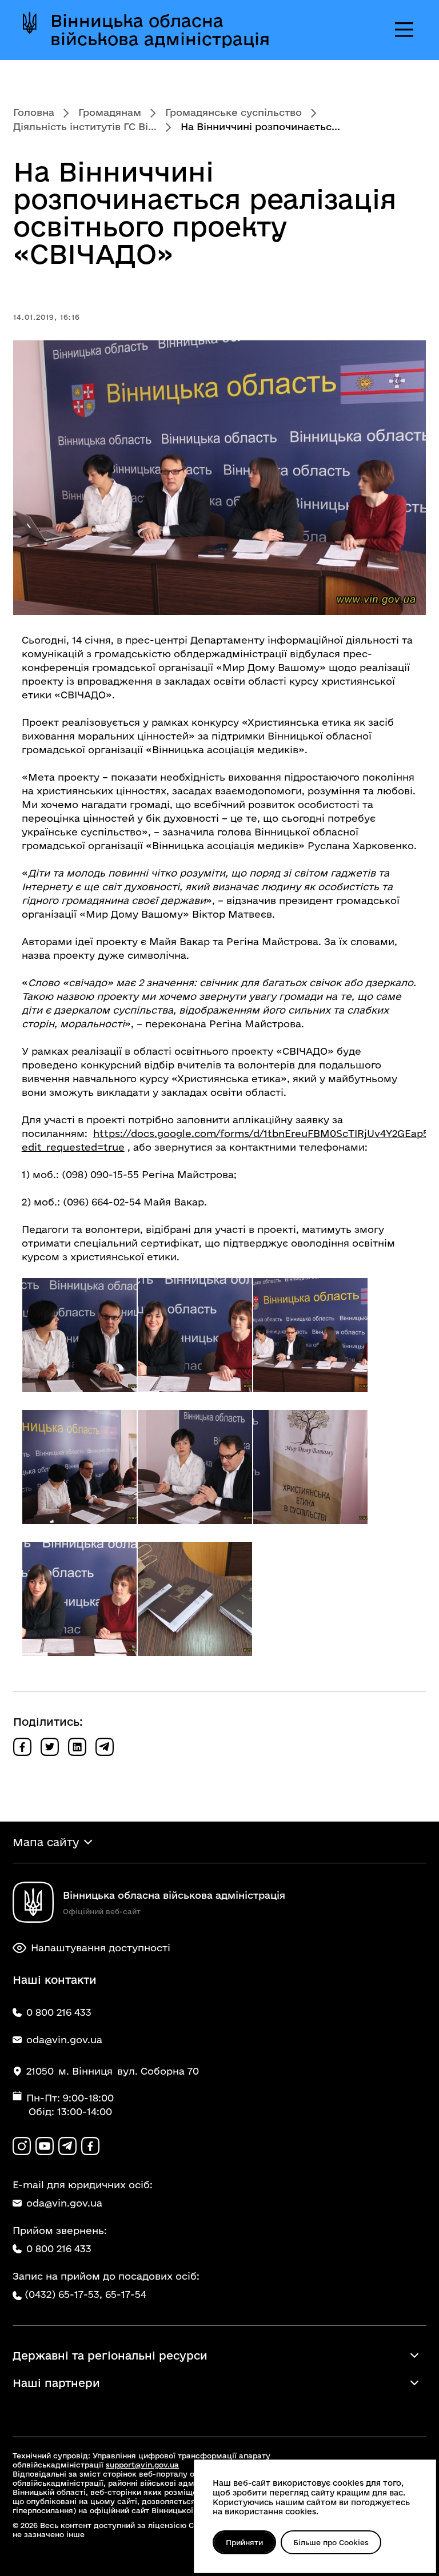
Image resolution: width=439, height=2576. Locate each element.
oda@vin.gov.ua (64, 2203)
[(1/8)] (79, 1335)
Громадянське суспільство (234, 112)
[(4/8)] (79, 1467)
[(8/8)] (195, 1599)
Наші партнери (56, 2383)
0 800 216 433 (59, 2249)
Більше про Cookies (331, 2542)
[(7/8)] (79, 1599)
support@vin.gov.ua (142, 2465)
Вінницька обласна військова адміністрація (160, 30)
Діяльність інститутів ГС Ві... (85, 126)
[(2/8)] (195, 1335)
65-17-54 (126, 2294)
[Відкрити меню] (404, 30)
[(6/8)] (310, 1467)
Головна (34, 112)
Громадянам (110, 112)
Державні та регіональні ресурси (110, 2356)
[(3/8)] (310, 1335)
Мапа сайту (46, 1842)
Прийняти (244, 2542)
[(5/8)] (195, 1467)
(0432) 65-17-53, (63, 2294)
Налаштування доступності (101, 1948)
